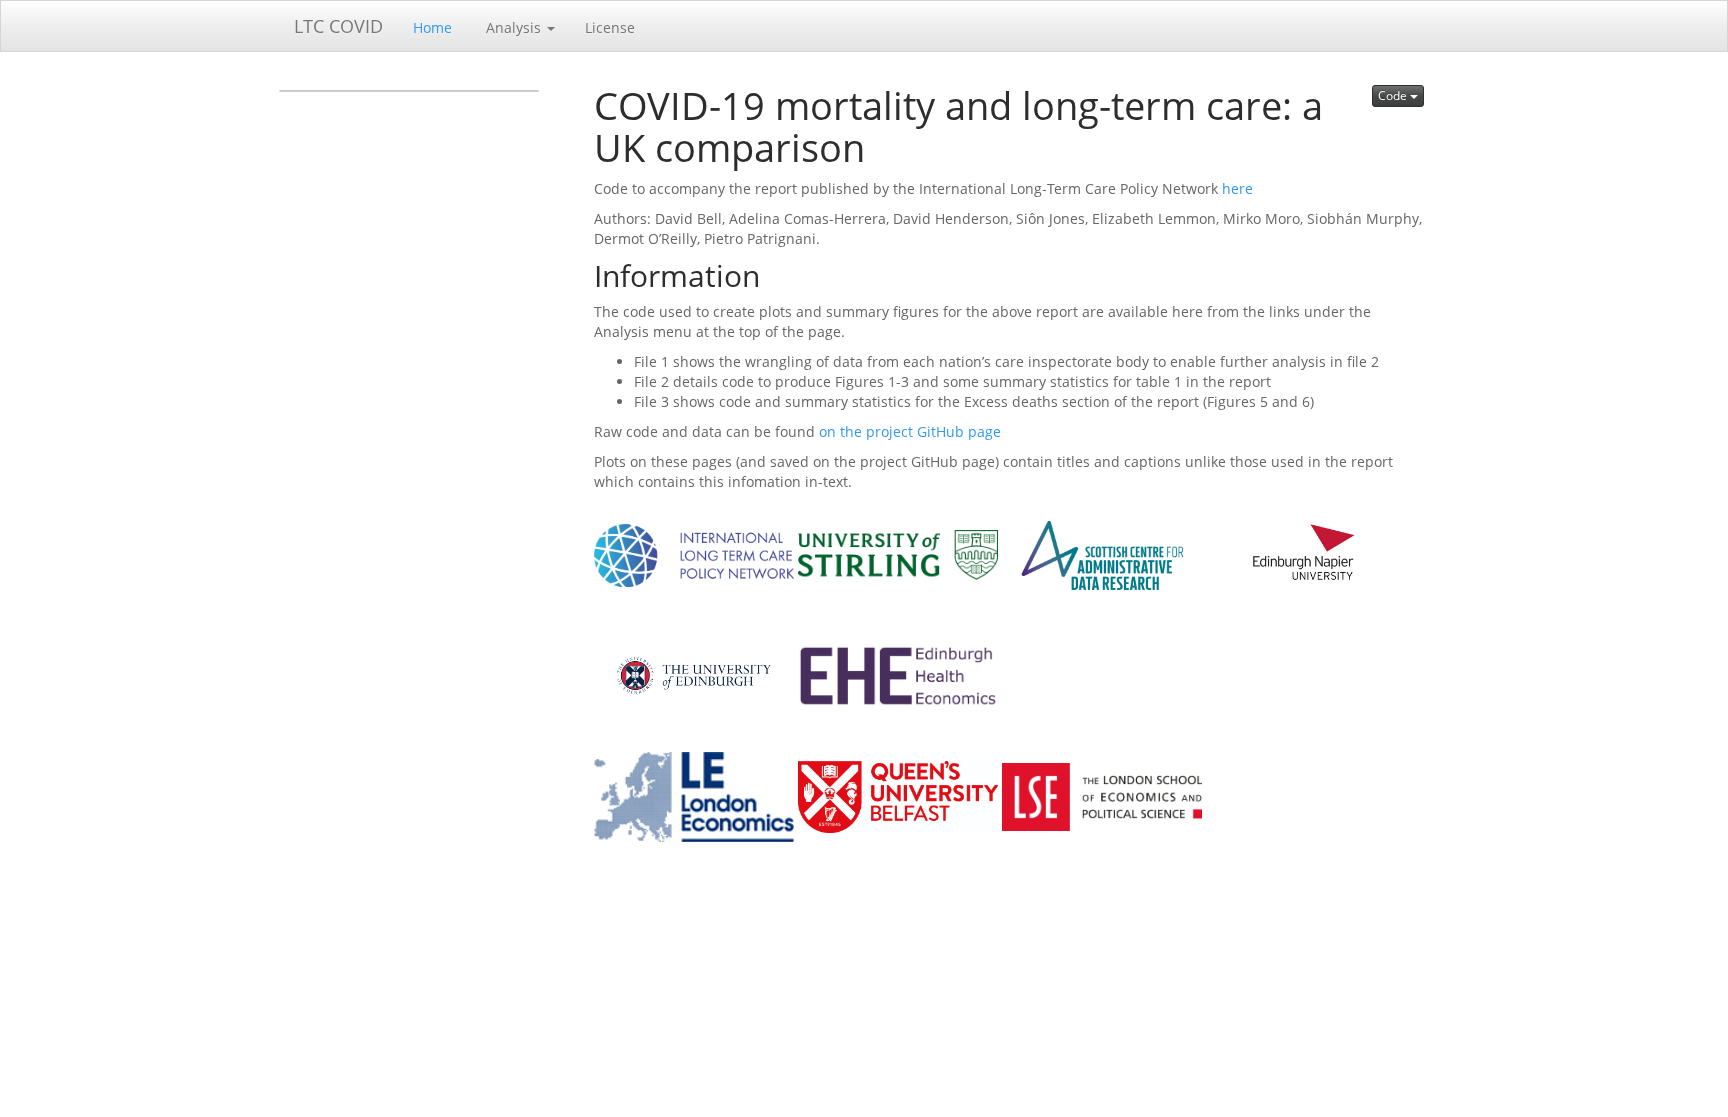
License (610, 27)
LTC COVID (338, 26)
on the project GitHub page (910, 431)
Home (432, 27)
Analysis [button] (513, 27)
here (1237, 188)
